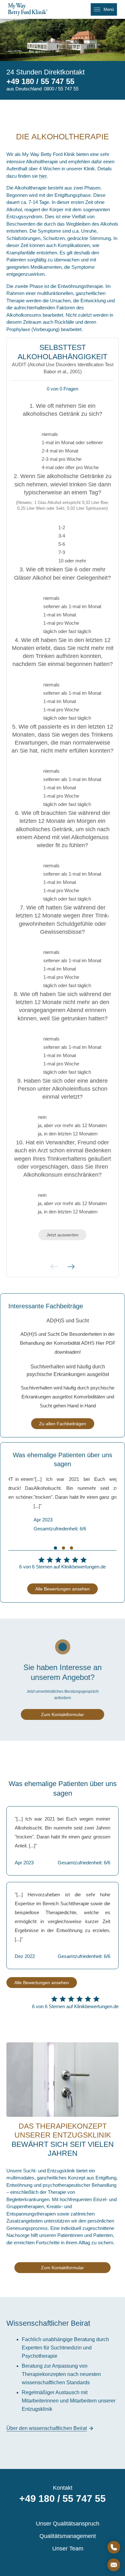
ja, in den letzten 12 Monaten (68, 1134)
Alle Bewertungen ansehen (63, 1589)
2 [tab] (63, 1548)
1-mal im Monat (60, 615)
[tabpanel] (63, 1504)
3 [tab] (71, 1548)
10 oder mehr (72, 561)
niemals (50, 434)
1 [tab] (55, 1548)
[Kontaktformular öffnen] (114, 2565)
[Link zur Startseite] (30, 9)
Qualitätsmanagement (68, 2536)
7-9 (62, 552)
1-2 (62, 527)
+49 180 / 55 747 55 (40, 81)
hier (43, 176)
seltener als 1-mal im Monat (72, 606)
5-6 (62, 544)
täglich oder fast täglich (67, 631)
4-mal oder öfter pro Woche (70, 467)
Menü (109, 9)
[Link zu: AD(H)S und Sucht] (68, 1337)
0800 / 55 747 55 (61, 89)
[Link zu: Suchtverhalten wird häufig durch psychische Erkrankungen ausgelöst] (68, 1387)
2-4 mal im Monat (60, 451)
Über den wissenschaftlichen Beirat (47, 2428)
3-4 (62, 536)
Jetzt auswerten (63, 1235)
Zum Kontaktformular (63, 1714)
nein (42, 1117)
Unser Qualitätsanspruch (68, 2524)
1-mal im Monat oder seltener (72, 442)
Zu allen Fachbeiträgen (63, 1424)
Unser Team (68, 2549)
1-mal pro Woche (61, 623)
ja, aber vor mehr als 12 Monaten (72, 1125)
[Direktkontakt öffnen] (114, 2547)
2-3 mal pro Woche (62, 459)
